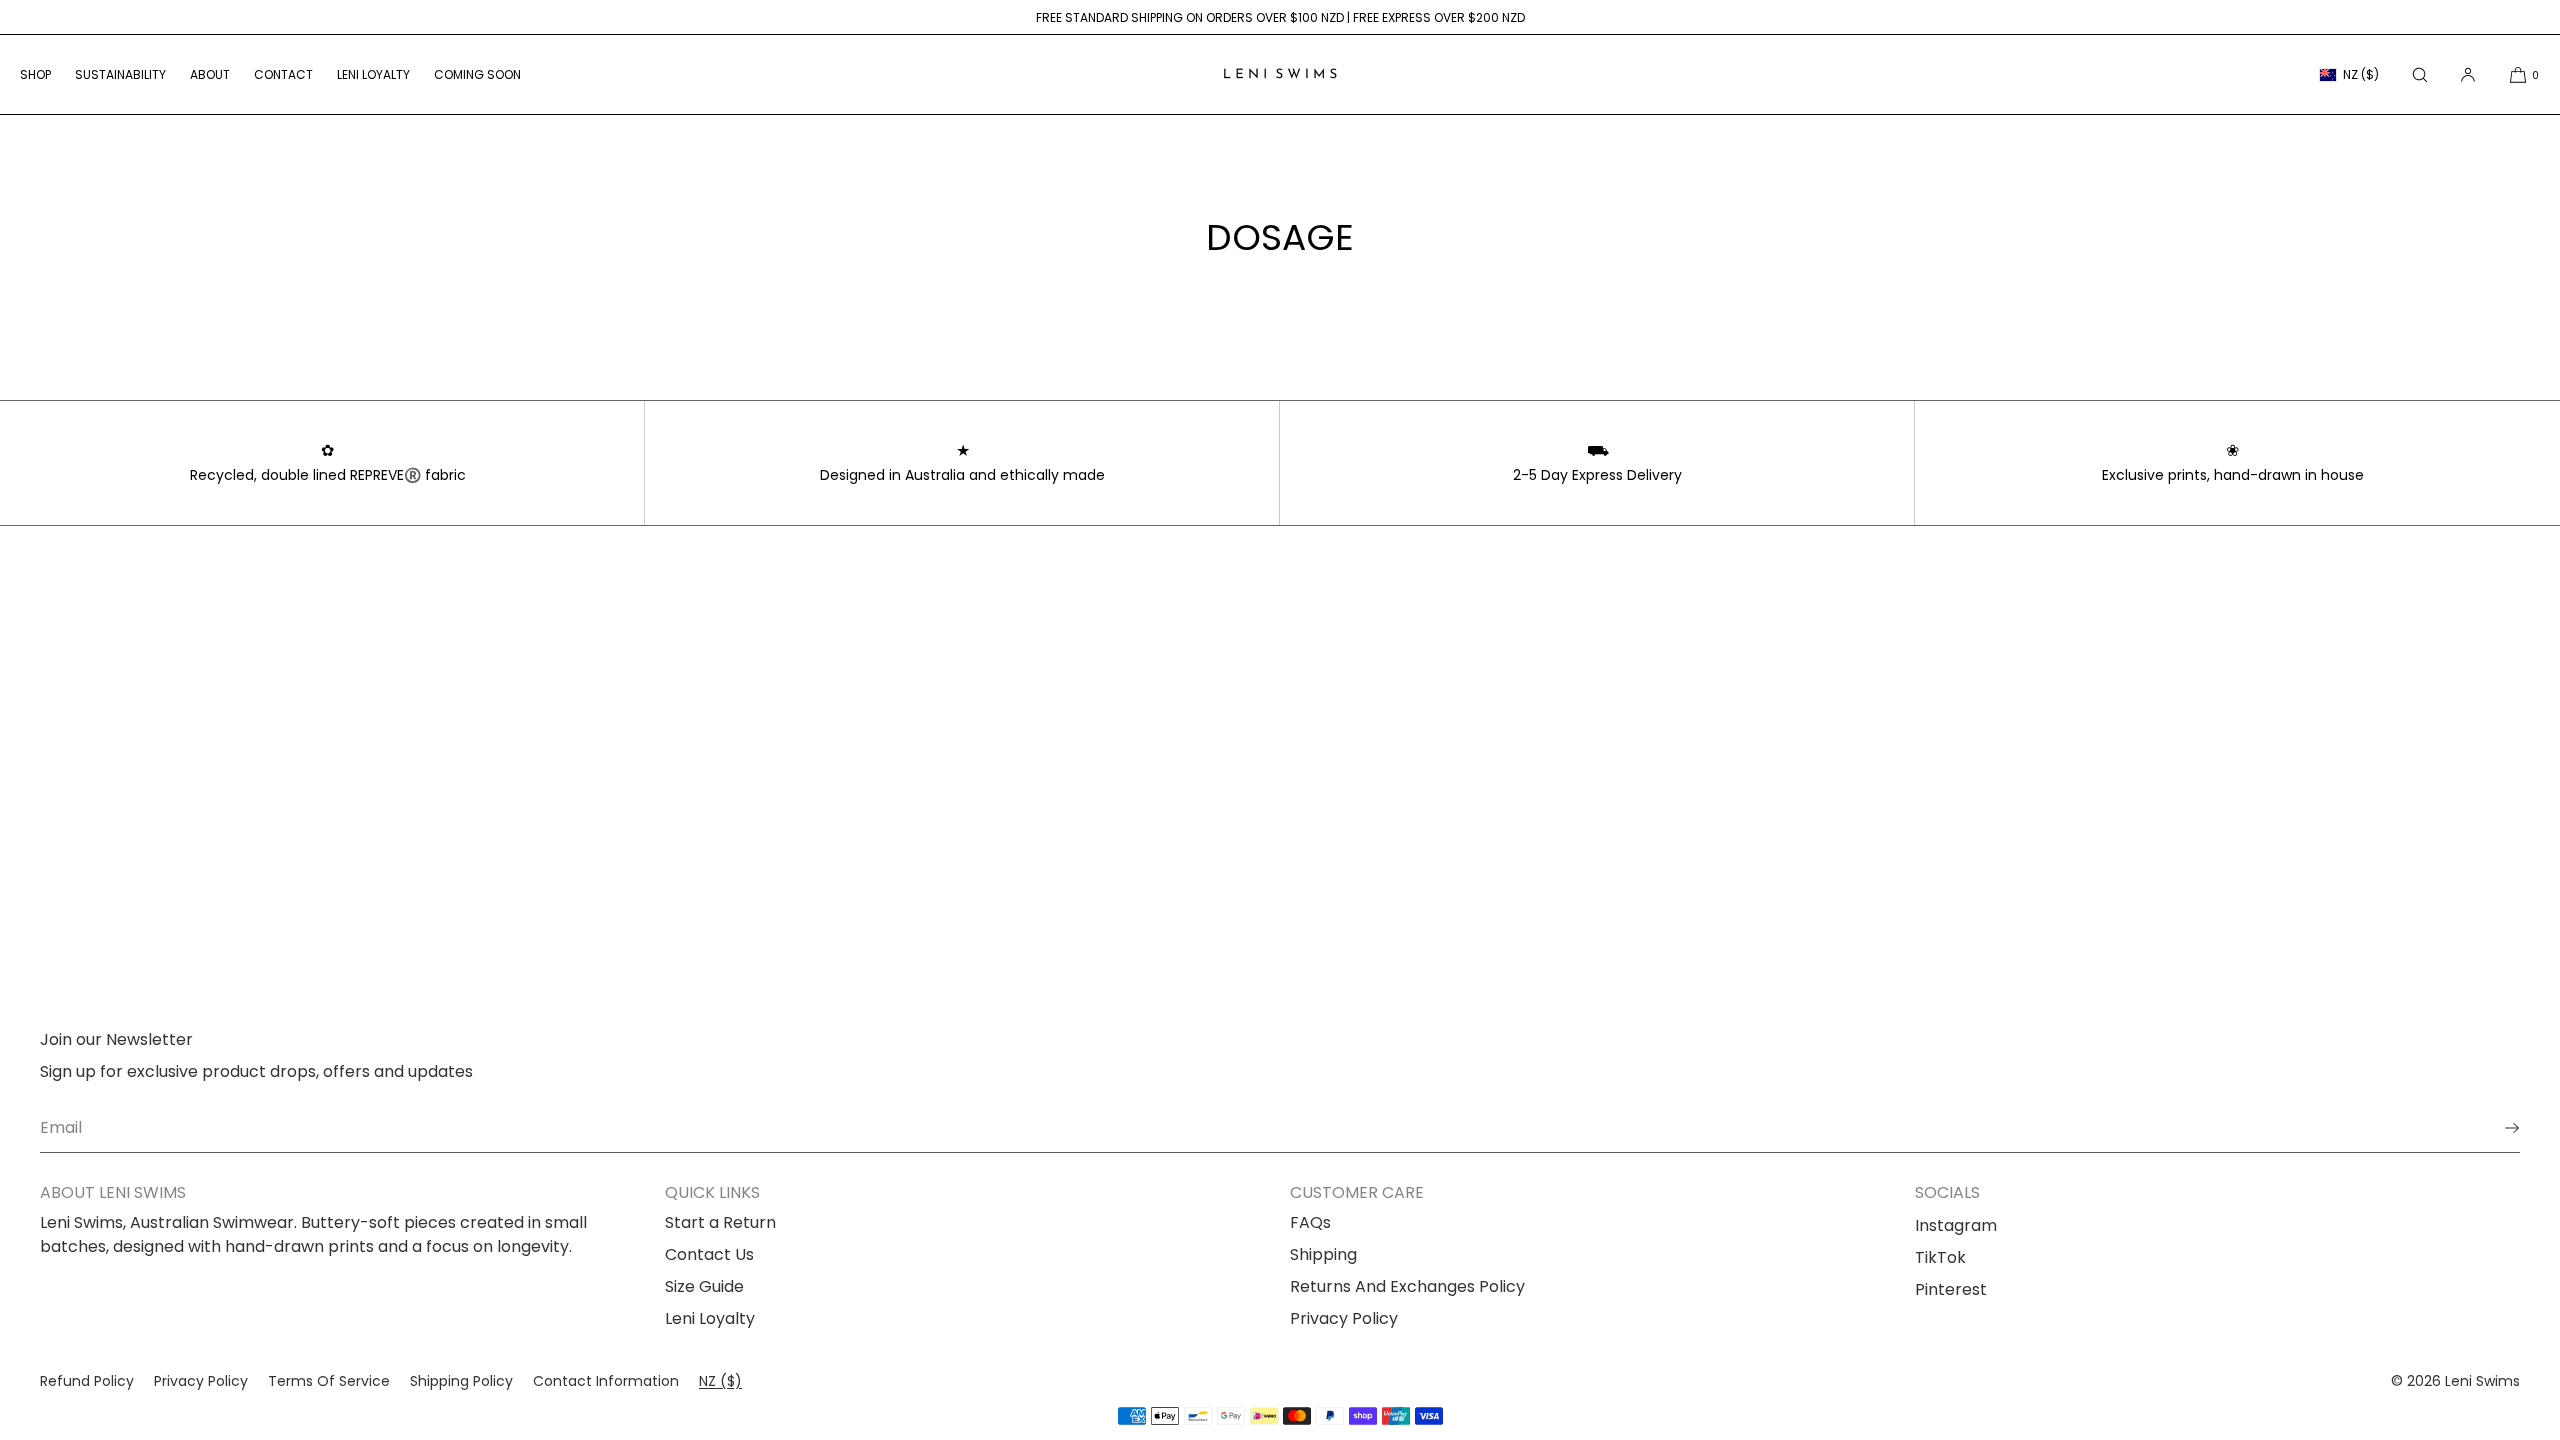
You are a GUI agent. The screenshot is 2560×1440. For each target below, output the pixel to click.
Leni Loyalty (710, 1318)
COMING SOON (477, 74)
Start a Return (720, 1222)
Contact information (606, 1381)
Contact (283, 74)
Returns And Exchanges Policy (1407, 1286)
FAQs (1310, 1222)
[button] (2420, 74)
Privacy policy (201, 1381)
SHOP (35, 74)
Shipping (1323, 1254)
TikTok (1940, 1257)
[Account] (2468, 74)
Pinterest (1951, 1289)
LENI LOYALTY (373, 74)
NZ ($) (2361, 74)
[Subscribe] (2495, 1128)
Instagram (1956, 1225)
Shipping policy (461, 1381)
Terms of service (329, 1381)
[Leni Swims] (1280, 75)
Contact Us (709, 1254)
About (210, 74)
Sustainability (120, 74)
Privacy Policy (1344, 1318)
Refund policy (87, 1381)
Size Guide (704, 1286)
